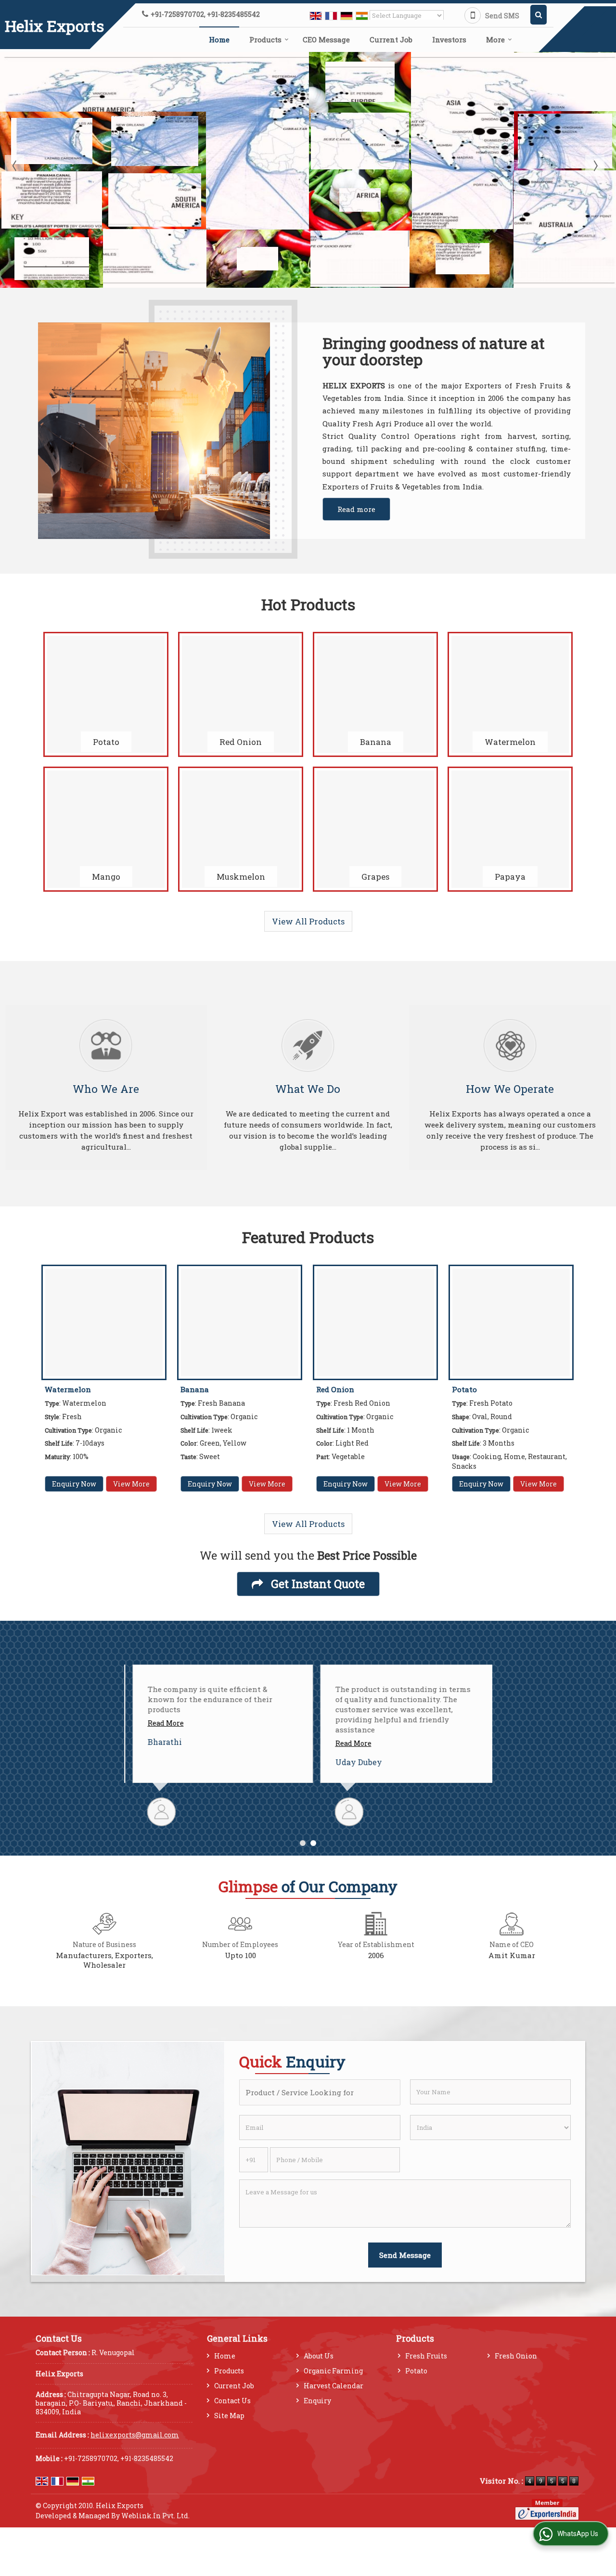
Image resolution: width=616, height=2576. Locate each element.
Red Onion (241, 742)
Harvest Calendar (334, 2386)
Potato (106, 742)
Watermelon (510, 742)
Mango (106, 877)
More (495, 39)
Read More (157, 1723)
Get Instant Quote (316, 1583)
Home (219, 39)
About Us (319, 2356)
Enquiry (317, 2401)
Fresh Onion (516, 2356)
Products (265, 39)
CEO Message (326, 39)
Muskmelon (241, 877)
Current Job (391, 39)
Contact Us (232, 2401)
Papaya (510, 877)
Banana (376, 742)
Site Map (229, 2416)
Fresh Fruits (426, 2356)
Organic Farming (333, 2371)
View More (131, 1484)
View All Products (308, 921)
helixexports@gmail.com (135, 2435)
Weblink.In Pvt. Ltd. (155, 2516)
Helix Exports (54, 26)
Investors (449, 39)
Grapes (375, 877)
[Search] (539, 15)
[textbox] (320, 2092)
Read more (356, 509)
